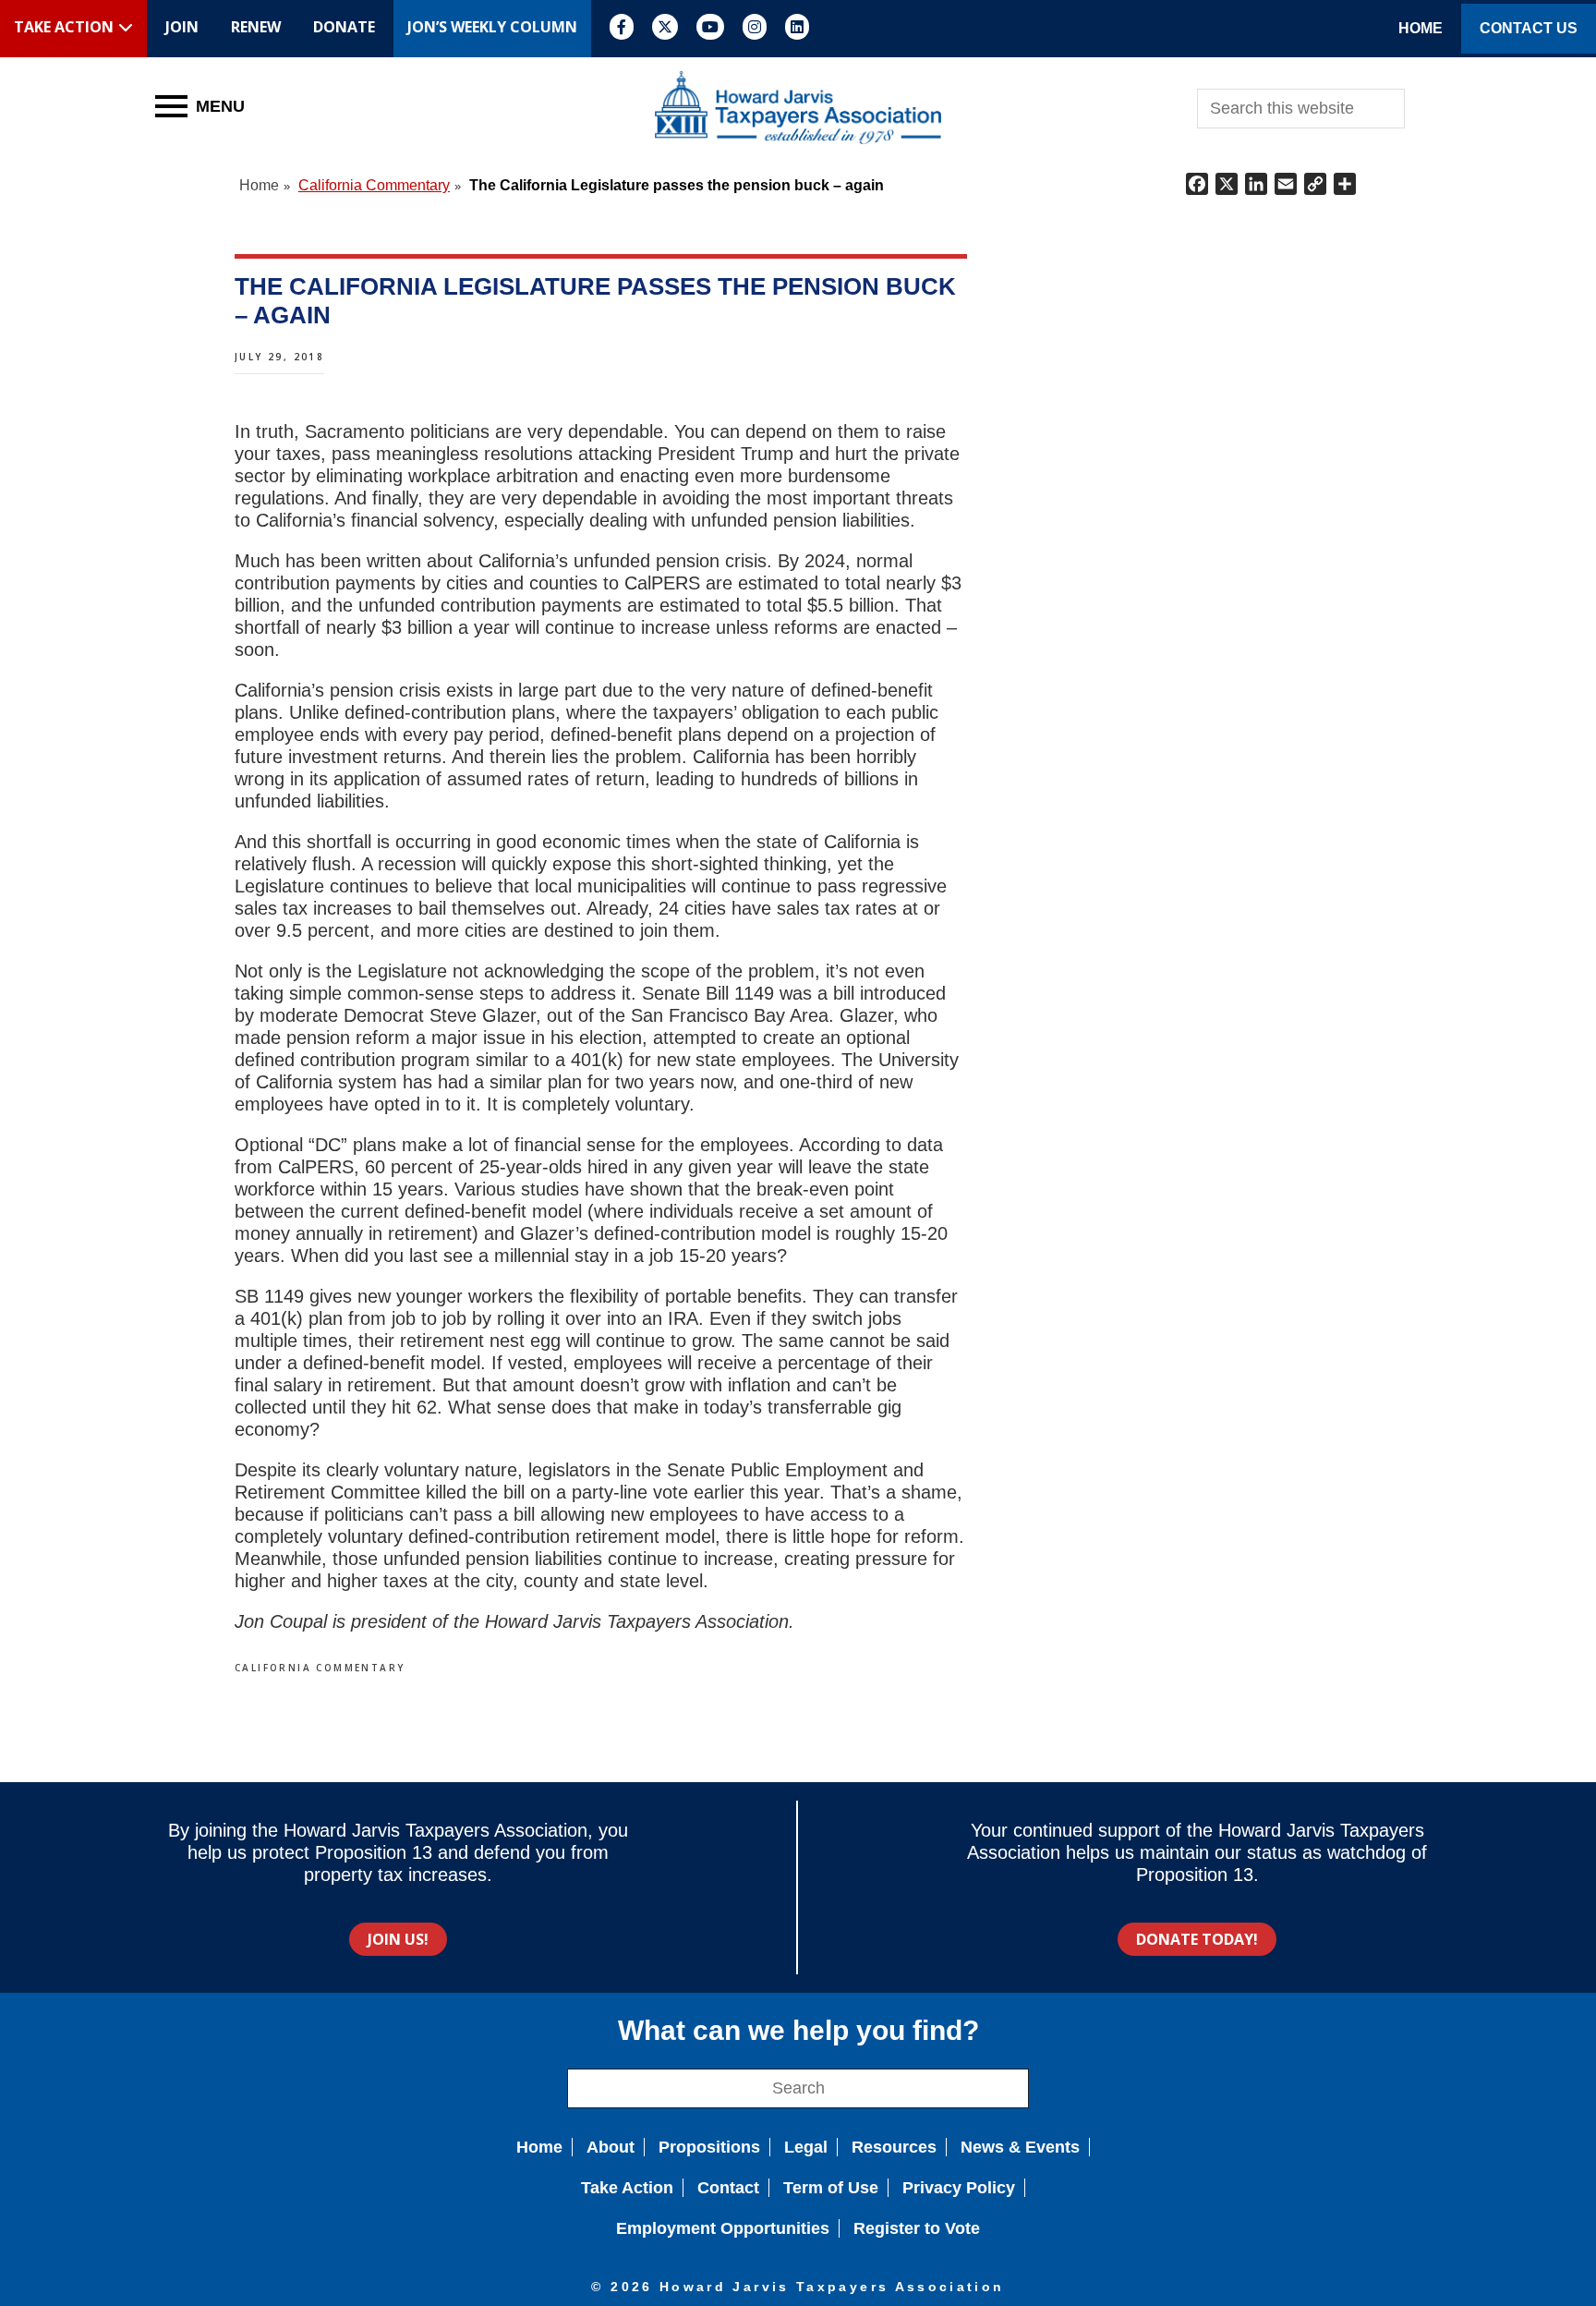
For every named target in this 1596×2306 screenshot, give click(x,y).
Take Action (627, 2188)
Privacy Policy (959, 2188)
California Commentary (320, 1668)
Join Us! (398, 1939)
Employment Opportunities (723, 2228)
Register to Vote (917, 2228)
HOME (1421, 28)
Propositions (709, 2147)
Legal (806, 2147)
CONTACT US (1529, 28)
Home (539, 2147)
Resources (894, 2147)
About (611, 2147)
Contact (728, 2188)
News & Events (1020, 2147)
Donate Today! (1197, 1939)
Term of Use (831, 2188)
